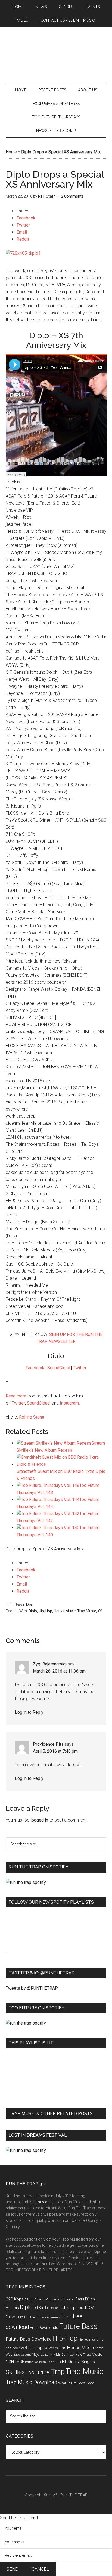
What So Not (67, 2383)
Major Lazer (40, 2354)
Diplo (33, 1611)
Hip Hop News (41, 2348)
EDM (80, 2308)
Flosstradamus (49, 2317)
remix (57, 2362)
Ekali (22, 2317)
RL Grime (71, 2361)
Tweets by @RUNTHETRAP (32, 1988)
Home (11, 152)
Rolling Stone (32, 1417)
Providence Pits (48, 1744)
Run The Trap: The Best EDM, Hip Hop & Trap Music (56, 56)
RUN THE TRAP (74, 2495)
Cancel (40, 2569)
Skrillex (15, 2372)
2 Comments (72, 196)
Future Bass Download (29, 2339)
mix (52, 2355)
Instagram (69, 1403)
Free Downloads (44, 2328)
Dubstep (67, 2307)
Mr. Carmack (65, 2354)
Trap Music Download (32, 2382)
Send (13, 2569)
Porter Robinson (35, 2362)
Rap (49, 2362)
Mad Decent (23, 2355)
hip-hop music (88, 2340)
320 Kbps (15, 2299)
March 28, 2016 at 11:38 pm (59, 1671)
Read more (16, 1396)
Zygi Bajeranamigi (50, 1664)
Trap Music (87, 1611)
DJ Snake (41, 2308)
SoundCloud (59, 1368)
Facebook (35, 1368)
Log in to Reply (29, 1712)
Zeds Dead (86, 2383)
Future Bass (78, 2326)
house (61, 2348)
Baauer (69, 2299)
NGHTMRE (15, 2362)
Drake (54, 2308)
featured (32, 2317)
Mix (29, 1605)
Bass (80, 2299)
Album (29, 2299)
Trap (58, 2372)
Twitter (80, 1368)
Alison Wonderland (49, 2299)
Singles (88, 2362)
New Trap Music (89, 2354)
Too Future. (38, 2372)
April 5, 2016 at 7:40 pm (55, 1751)
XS (100, 1611)
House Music (65, 1611)
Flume (66, 2317)
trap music (38, 2202)
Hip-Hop (45, 1611)
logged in (39, 1820)
